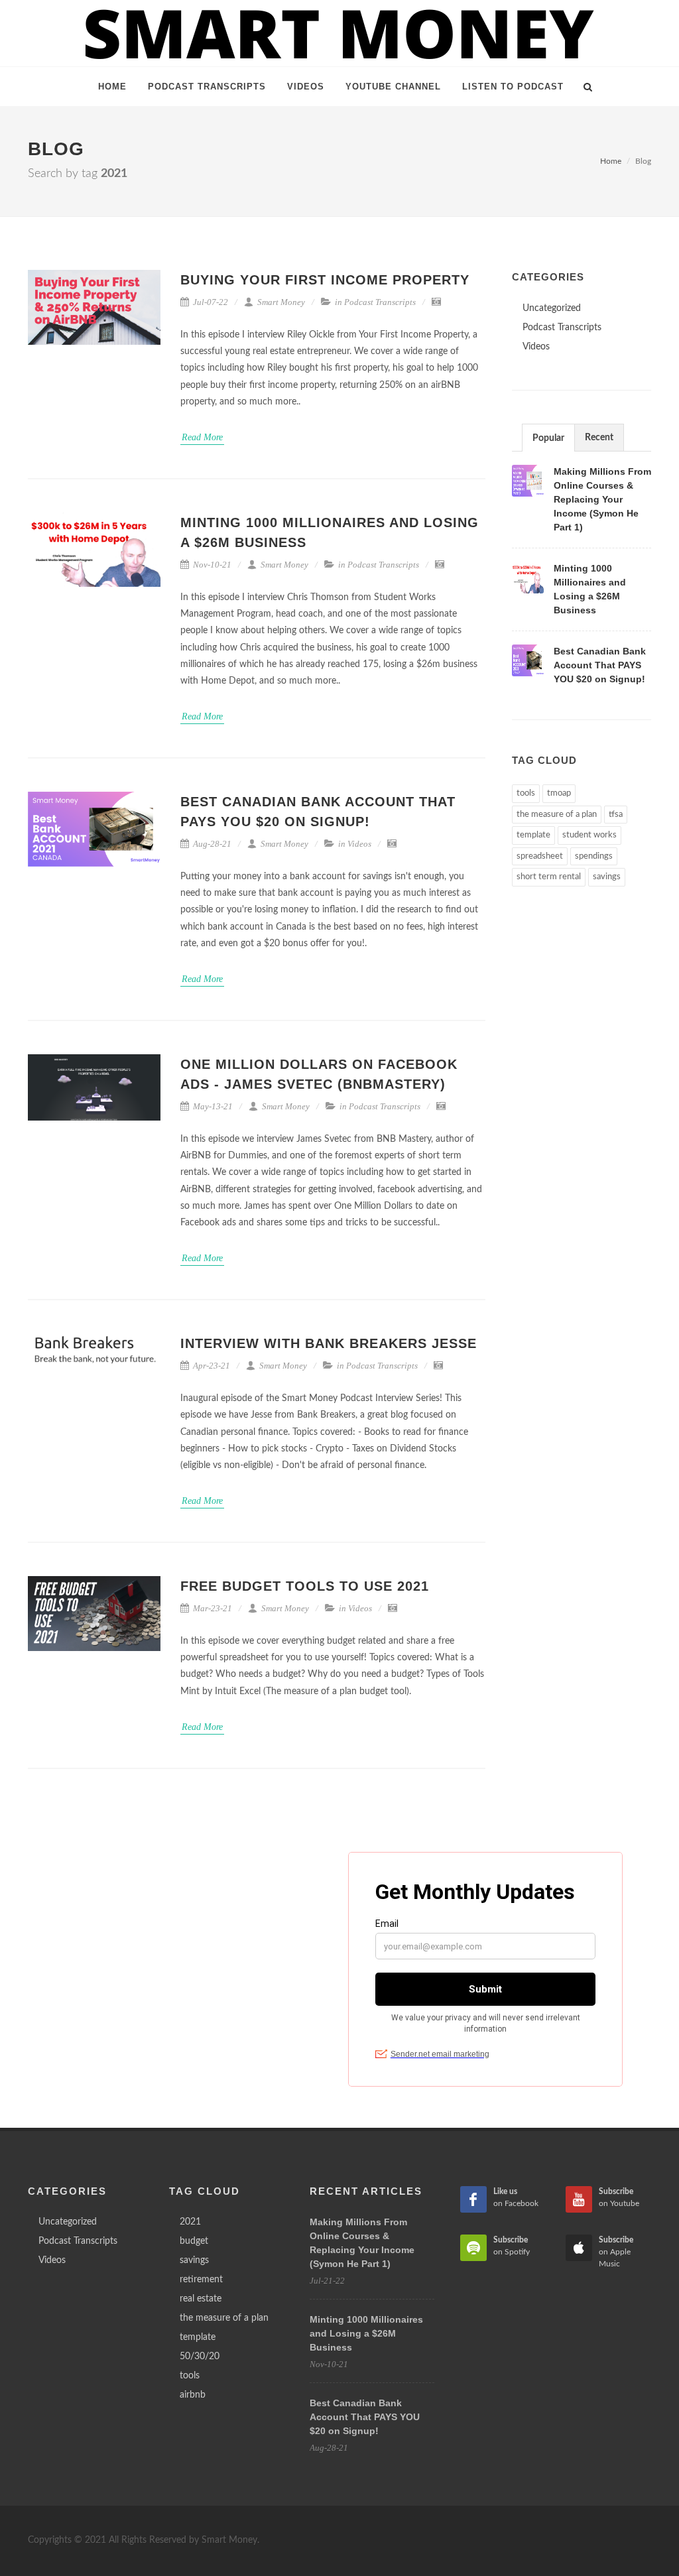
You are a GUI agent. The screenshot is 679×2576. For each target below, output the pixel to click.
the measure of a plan (557, 815)
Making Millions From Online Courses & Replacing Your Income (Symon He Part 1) (602, 499)
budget (194, 2241)
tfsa (616, 815)
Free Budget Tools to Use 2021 (305, 1586)
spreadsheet (540, 856)
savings (607, 877)
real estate (201, 2299)
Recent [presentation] (599, 438)
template (533, 835)
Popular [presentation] (548, 438)
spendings (594, 856)
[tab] (548, 437)
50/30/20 (200, 2357)
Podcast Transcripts (380, 302)
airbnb (193, 2395)
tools (526, 793)
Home (611, 161)
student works (589, 835)
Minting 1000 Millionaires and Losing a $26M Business (366, 2333)
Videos (359, 844)
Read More (202, 437)
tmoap (559, 793)
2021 (190, 2222)
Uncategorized (552, 308)
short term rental (549, 877)
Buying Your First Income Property (325, 280)
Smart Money (280, 302)
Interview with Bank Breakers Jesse (329, 1343)
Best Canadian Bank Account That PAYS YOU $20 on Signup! (600, 665)
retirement (201, 2280)
